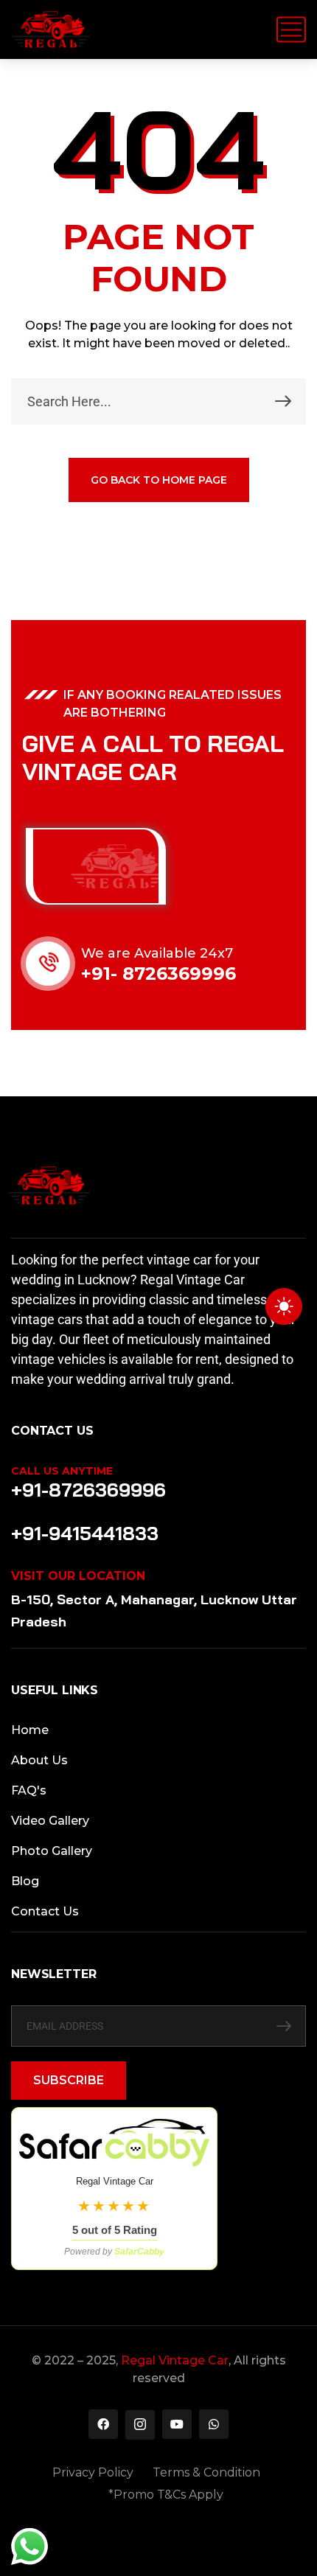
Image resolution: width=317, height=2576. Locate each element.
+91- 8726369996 (158, 974)
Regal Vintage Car (175, 2360)
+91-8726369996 (88, 1490)
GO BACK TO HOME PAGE (159, 480)
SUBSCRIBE (69, 2080)
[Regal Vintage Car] (51, 29)
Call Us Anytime (62, 1471)
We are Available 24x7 (157, 953)
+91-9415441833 (85, 1533)
